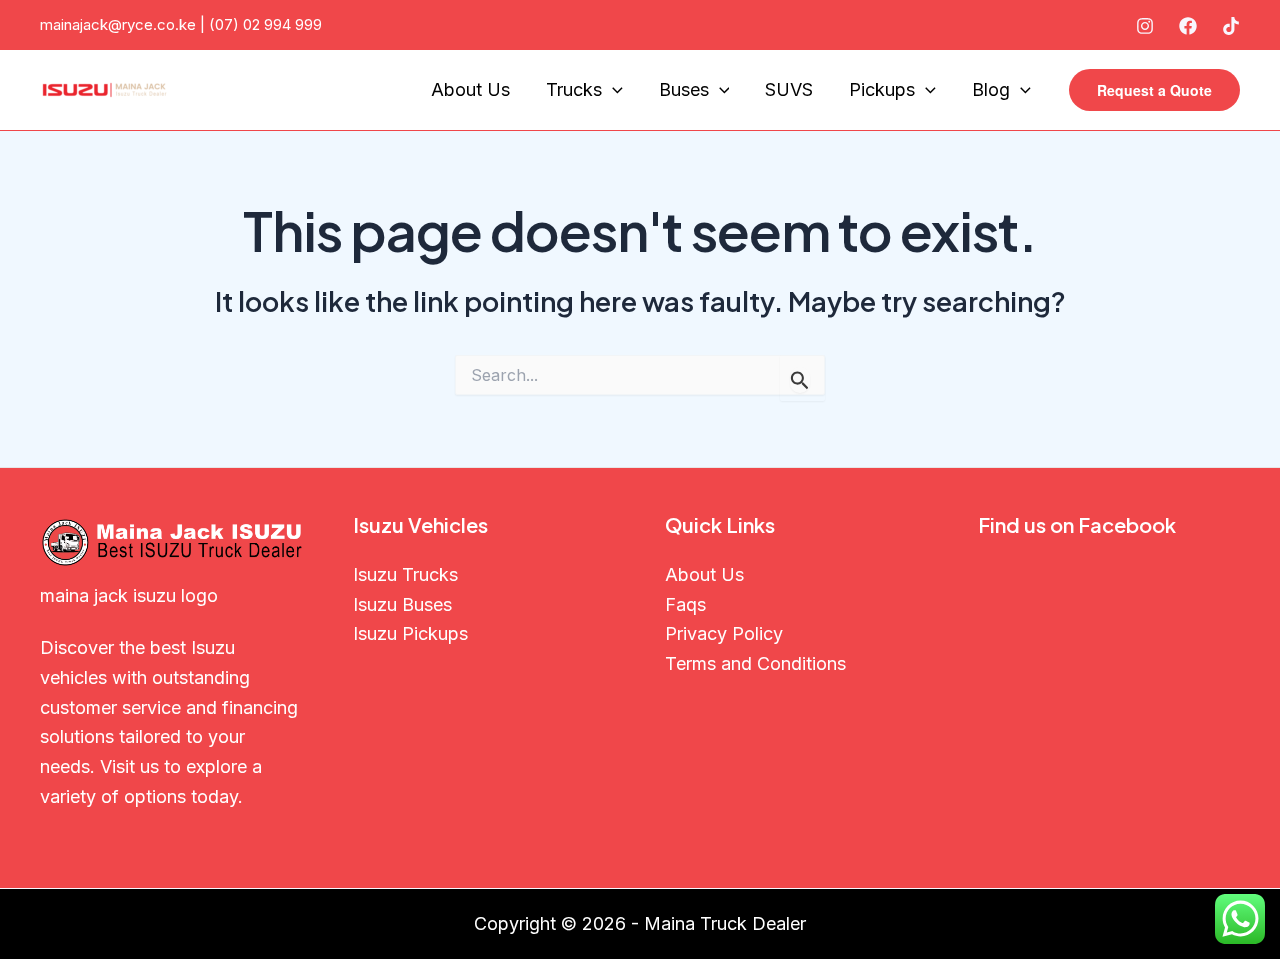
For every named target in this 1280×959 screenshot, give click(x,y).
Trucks (574, 89)
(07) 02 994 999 (265, 24)
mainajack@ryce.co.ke (118, 24)
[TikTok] (1231, 26)
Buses (684, 89)
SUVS (789, 89)
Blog (991, 89)
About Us (470, 89)
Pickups (882, 89)
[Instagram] (1145, 26)
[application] (612, 90)
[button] (1154, 90)
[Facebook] (1188, 26)
